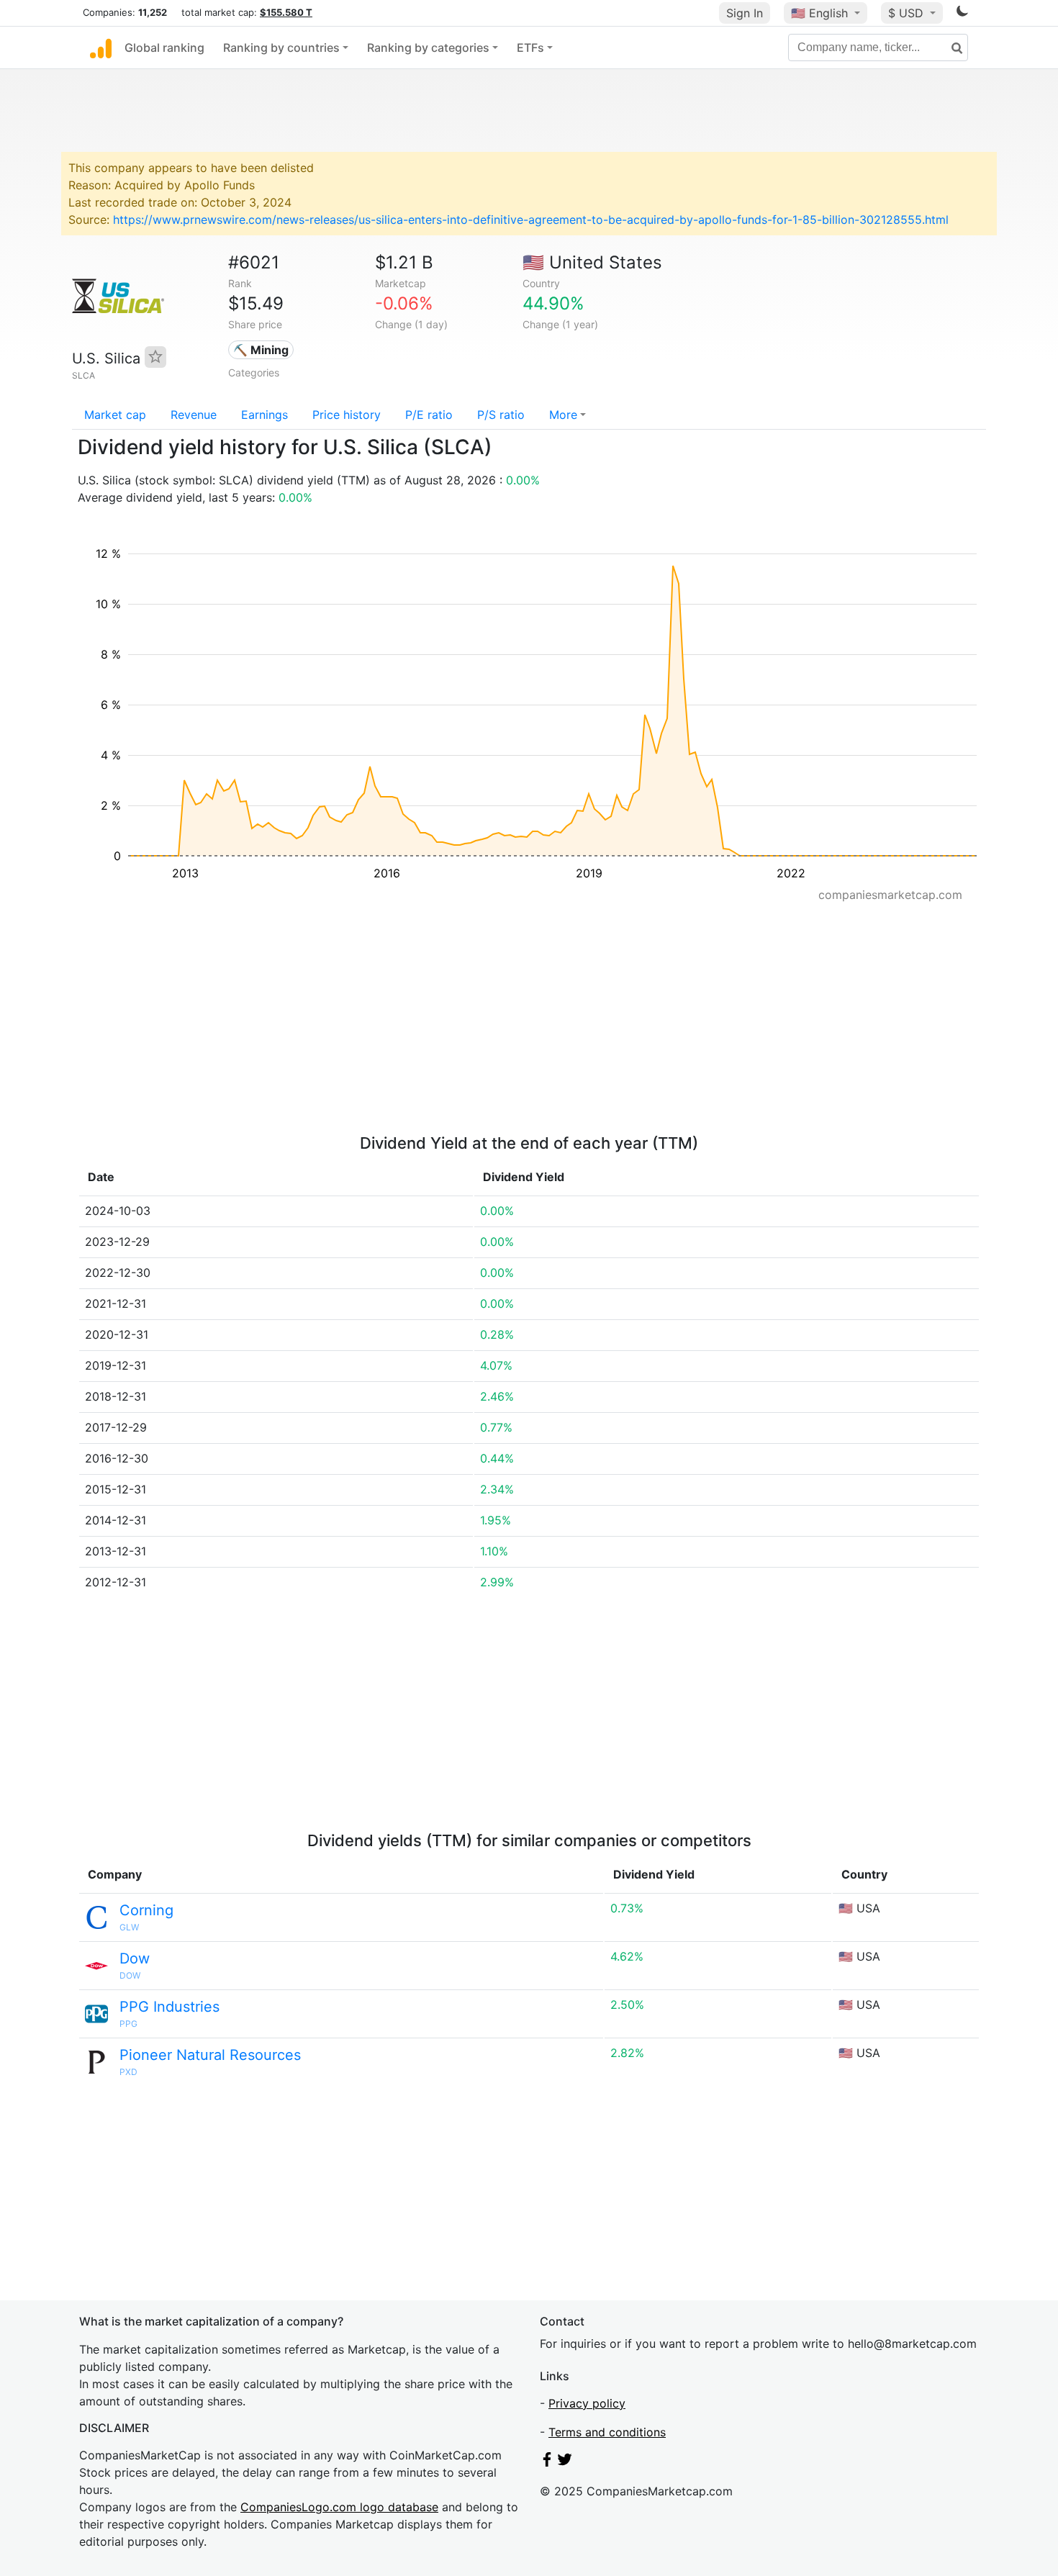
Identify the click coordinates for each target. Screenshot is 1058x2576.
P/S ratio (501, 415)
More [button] (563, 415)
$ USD (908, 13)
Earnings (264, 415)
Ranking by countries (281, 48)
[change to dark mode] (962, 14)
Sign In (745, 13)
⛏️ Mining (261, 350)
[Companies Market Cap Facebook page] (547, 2462)
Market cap (115, 415)
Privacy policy (587, 2403)
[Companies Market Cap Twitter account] (565, 2462)
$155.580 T (286, 12)
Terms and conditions (607, 2432)
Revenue (194, 415)
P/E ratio (429, 415)
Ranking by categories (428, 48)
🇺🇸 (819, 13)
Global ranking (164, 48)
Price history (347, 415)
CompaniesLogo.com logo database (339, 2507)
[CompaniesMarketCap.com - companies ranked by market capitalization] (101, 48)
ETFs (530, 48)
